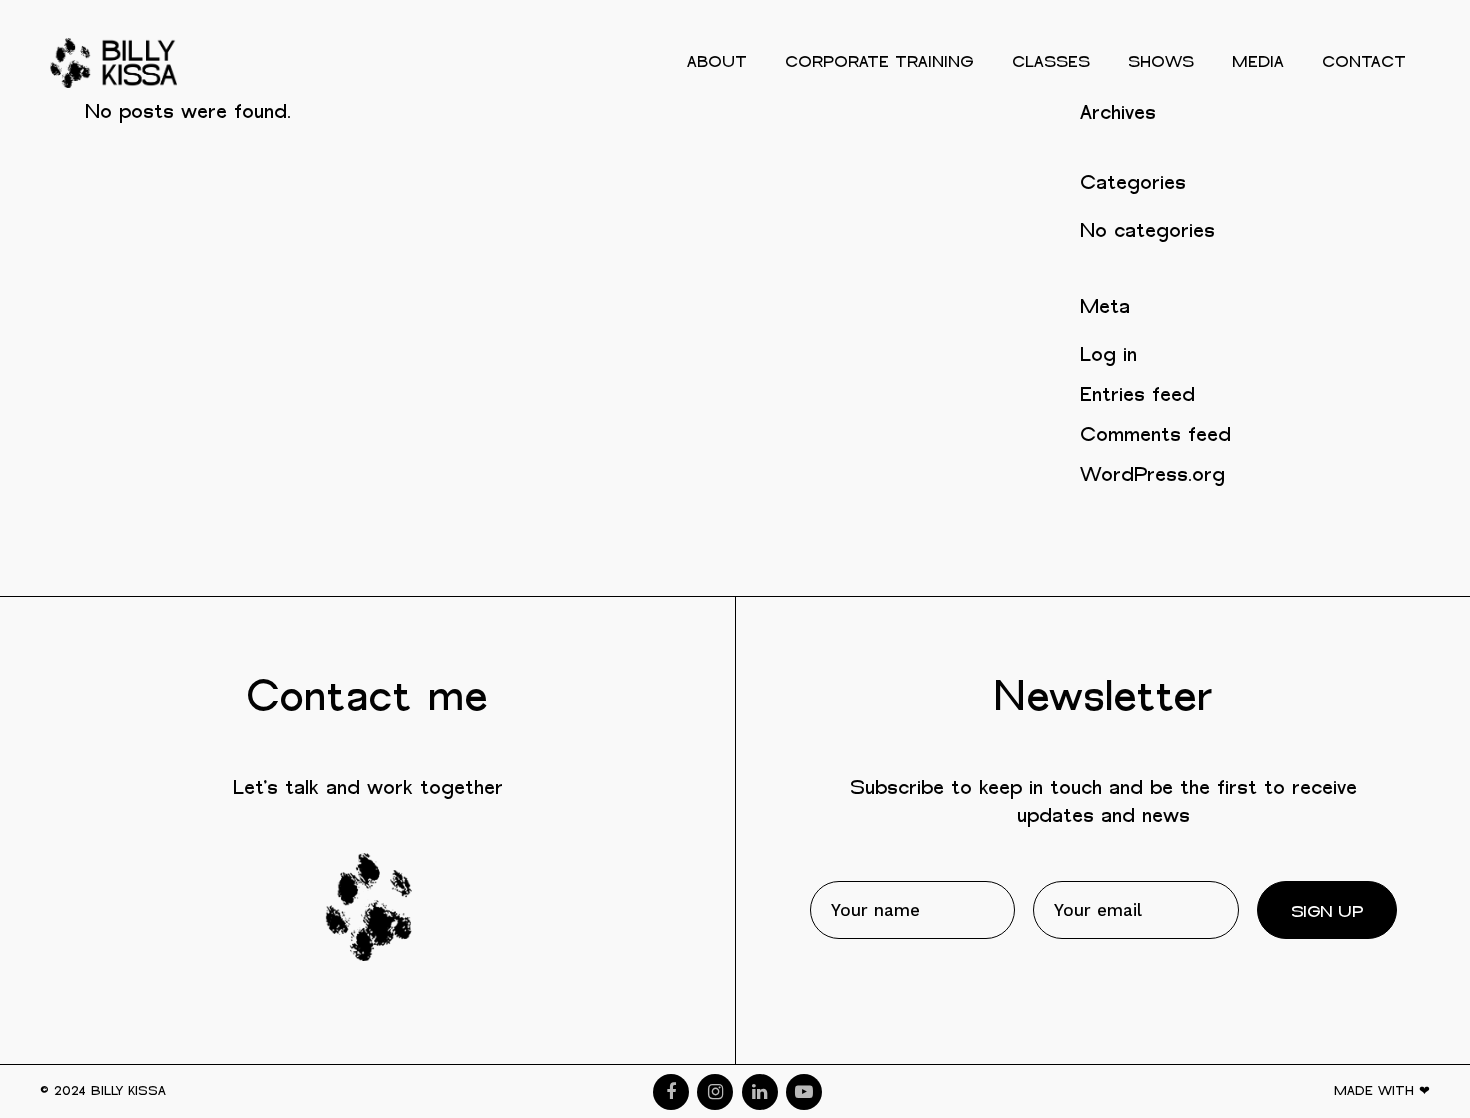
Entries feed (1137, 395)
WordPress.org (1152, 475)
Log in (1108, 355)
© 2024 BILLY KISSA (103, 1091)
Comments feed (1155, 435)
